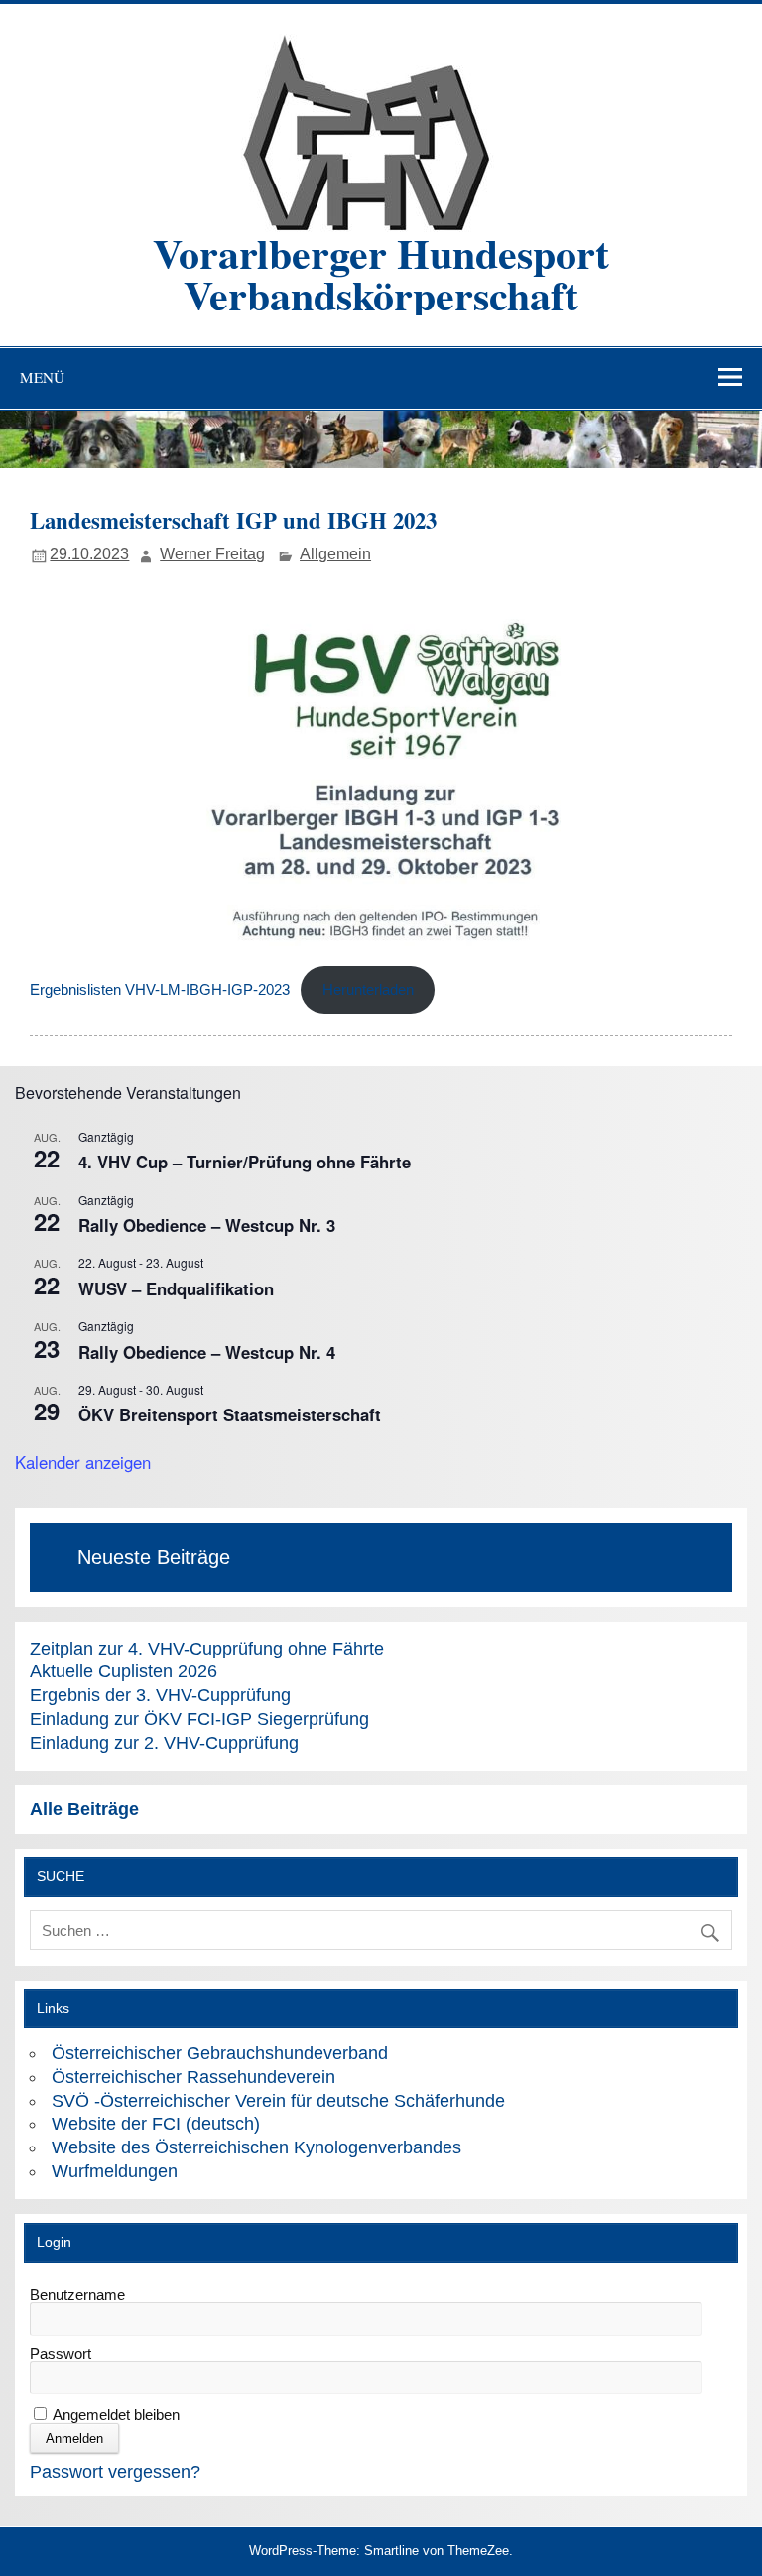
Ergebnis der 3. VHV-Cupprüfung (160, 1695)
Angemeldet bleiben (115, 2415)
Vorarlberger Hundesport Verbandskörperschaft (381, 273)
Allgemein (335, 553)
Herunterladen (368, 990)
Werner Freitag (212, 553)
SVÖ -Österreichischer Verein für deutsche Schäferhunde (278, 2100)
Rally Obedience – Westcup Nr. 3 (207, 1225)
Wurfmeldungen (115, 2171)
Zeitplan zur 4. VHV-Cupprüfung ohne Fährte (207, 1648)
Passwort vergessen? (115, 2471)
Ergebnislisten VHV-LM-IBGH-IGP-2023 (160, 990)
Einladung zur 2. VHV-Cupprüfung (164, 1742)
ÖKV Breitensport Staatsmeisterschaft (230, 1414)
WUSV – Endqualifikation (176, 1288)
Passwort (61, 2353)
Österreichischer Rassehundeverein (193, 2077)
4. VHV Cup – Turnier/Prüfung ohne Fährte (245, 1162)
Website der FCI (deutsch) (156, 2123)
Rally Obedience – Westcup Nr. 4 (207, 1352)
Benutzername (77, 2295)
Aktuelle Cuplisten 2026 (124, 1671)
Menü (42, 377)
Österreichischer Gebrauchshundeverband (220, 2053)
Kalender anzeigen (83, 1462)
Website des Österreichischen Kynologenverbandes (256, 2147)
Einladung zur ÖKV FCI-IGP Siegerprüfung (199, 1718)
